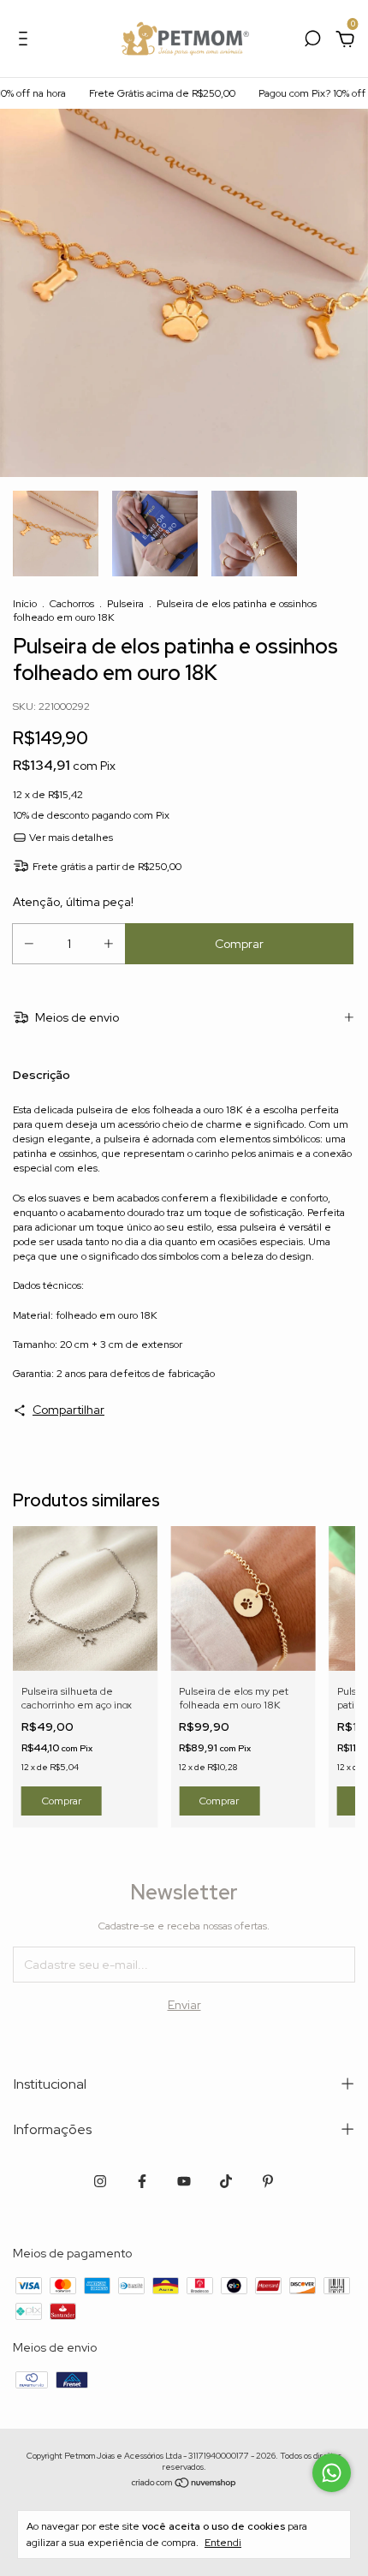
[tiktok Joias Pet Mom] (226, 2181)
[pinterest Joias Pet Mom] (268, 2181)
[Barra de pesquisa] (312, 41)
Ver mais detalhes (70, 838)
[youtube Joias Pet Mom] (184, 2181)
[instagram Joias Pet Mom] (100, 2181)
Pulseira (125, 604)
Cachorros (72, 604)
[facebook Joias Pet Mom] (142, 2181)
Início (25, 604)
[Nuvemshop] (184, 2484)
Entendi (223, 2543)
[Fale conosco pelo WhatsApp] (332, 2473)
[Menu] (26, 41)
